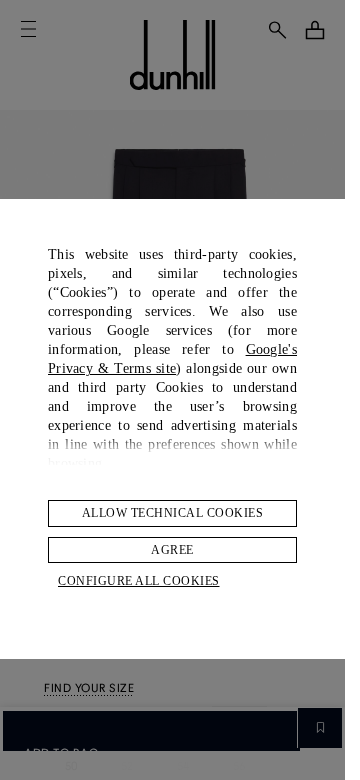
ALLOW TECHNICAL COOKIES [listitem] (173, 513)
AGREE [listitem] (172, 550)
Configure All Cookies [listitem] (139, 581)
